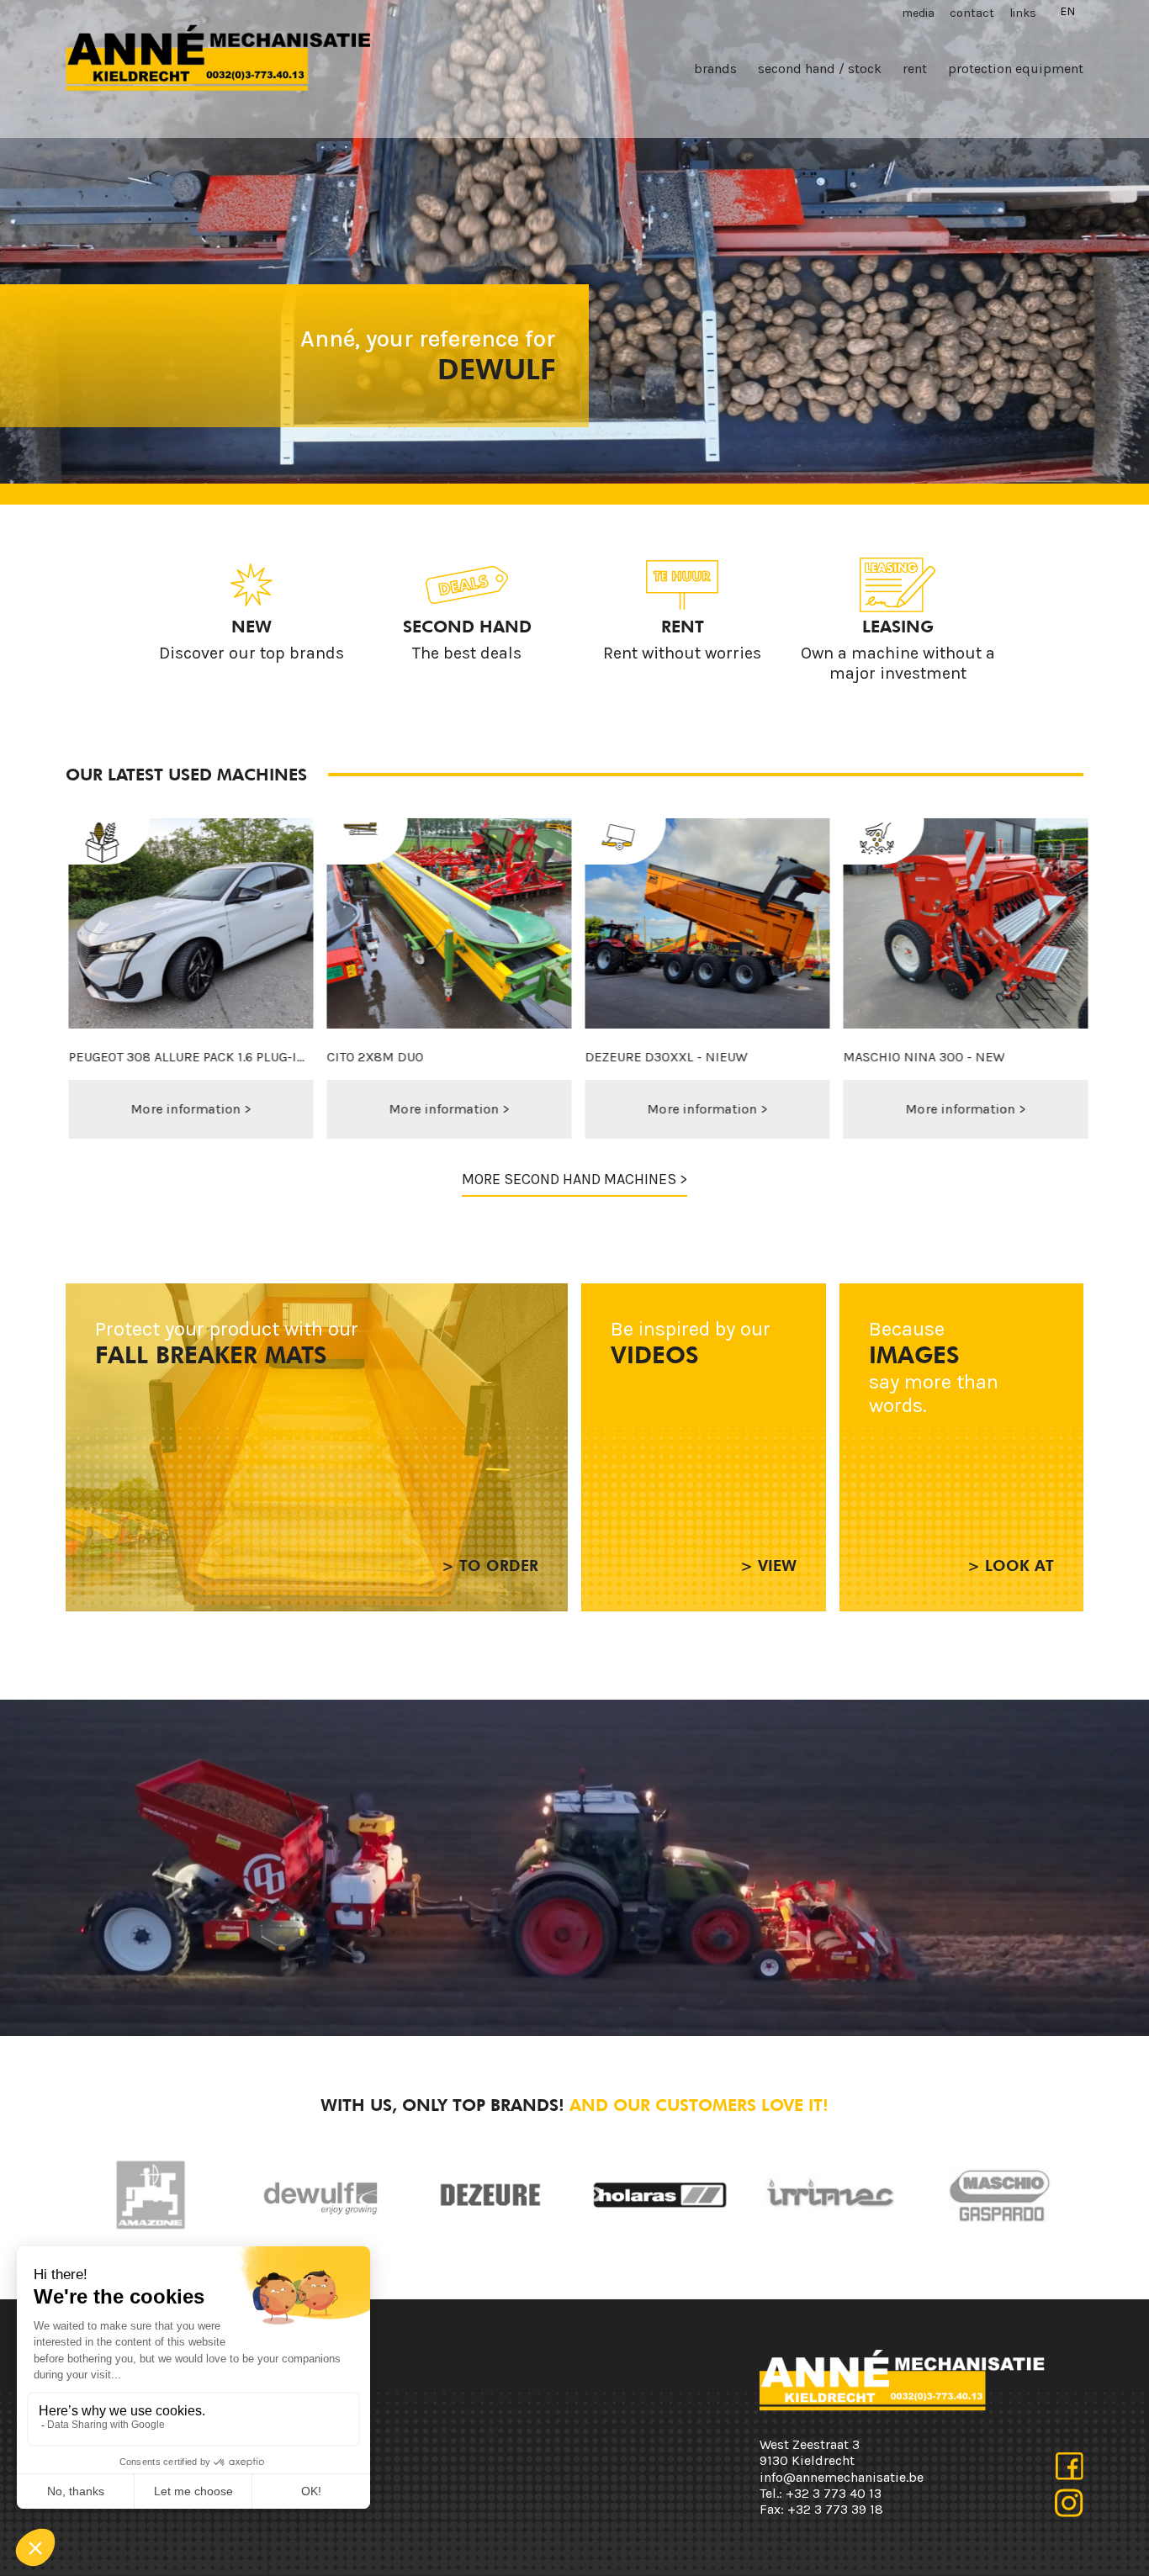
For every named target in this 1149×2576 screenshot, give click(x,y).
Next (596, 2195)
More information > (212, 1109)
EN (1067, 11)
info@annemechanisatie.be (842, 2477)
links (1023, 13)
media (918, 13)
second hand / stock (820, 69)
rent (915, 69)
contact (972, 13)
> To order (490, 1566)
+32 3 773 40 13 (834, 2493)
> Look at (1011, 1566)
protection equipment (1016, 69)
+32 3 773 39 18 (835, 2509)
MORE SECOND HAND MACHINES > (574, 1179)
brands (715, 69)
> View (768, 1566)
